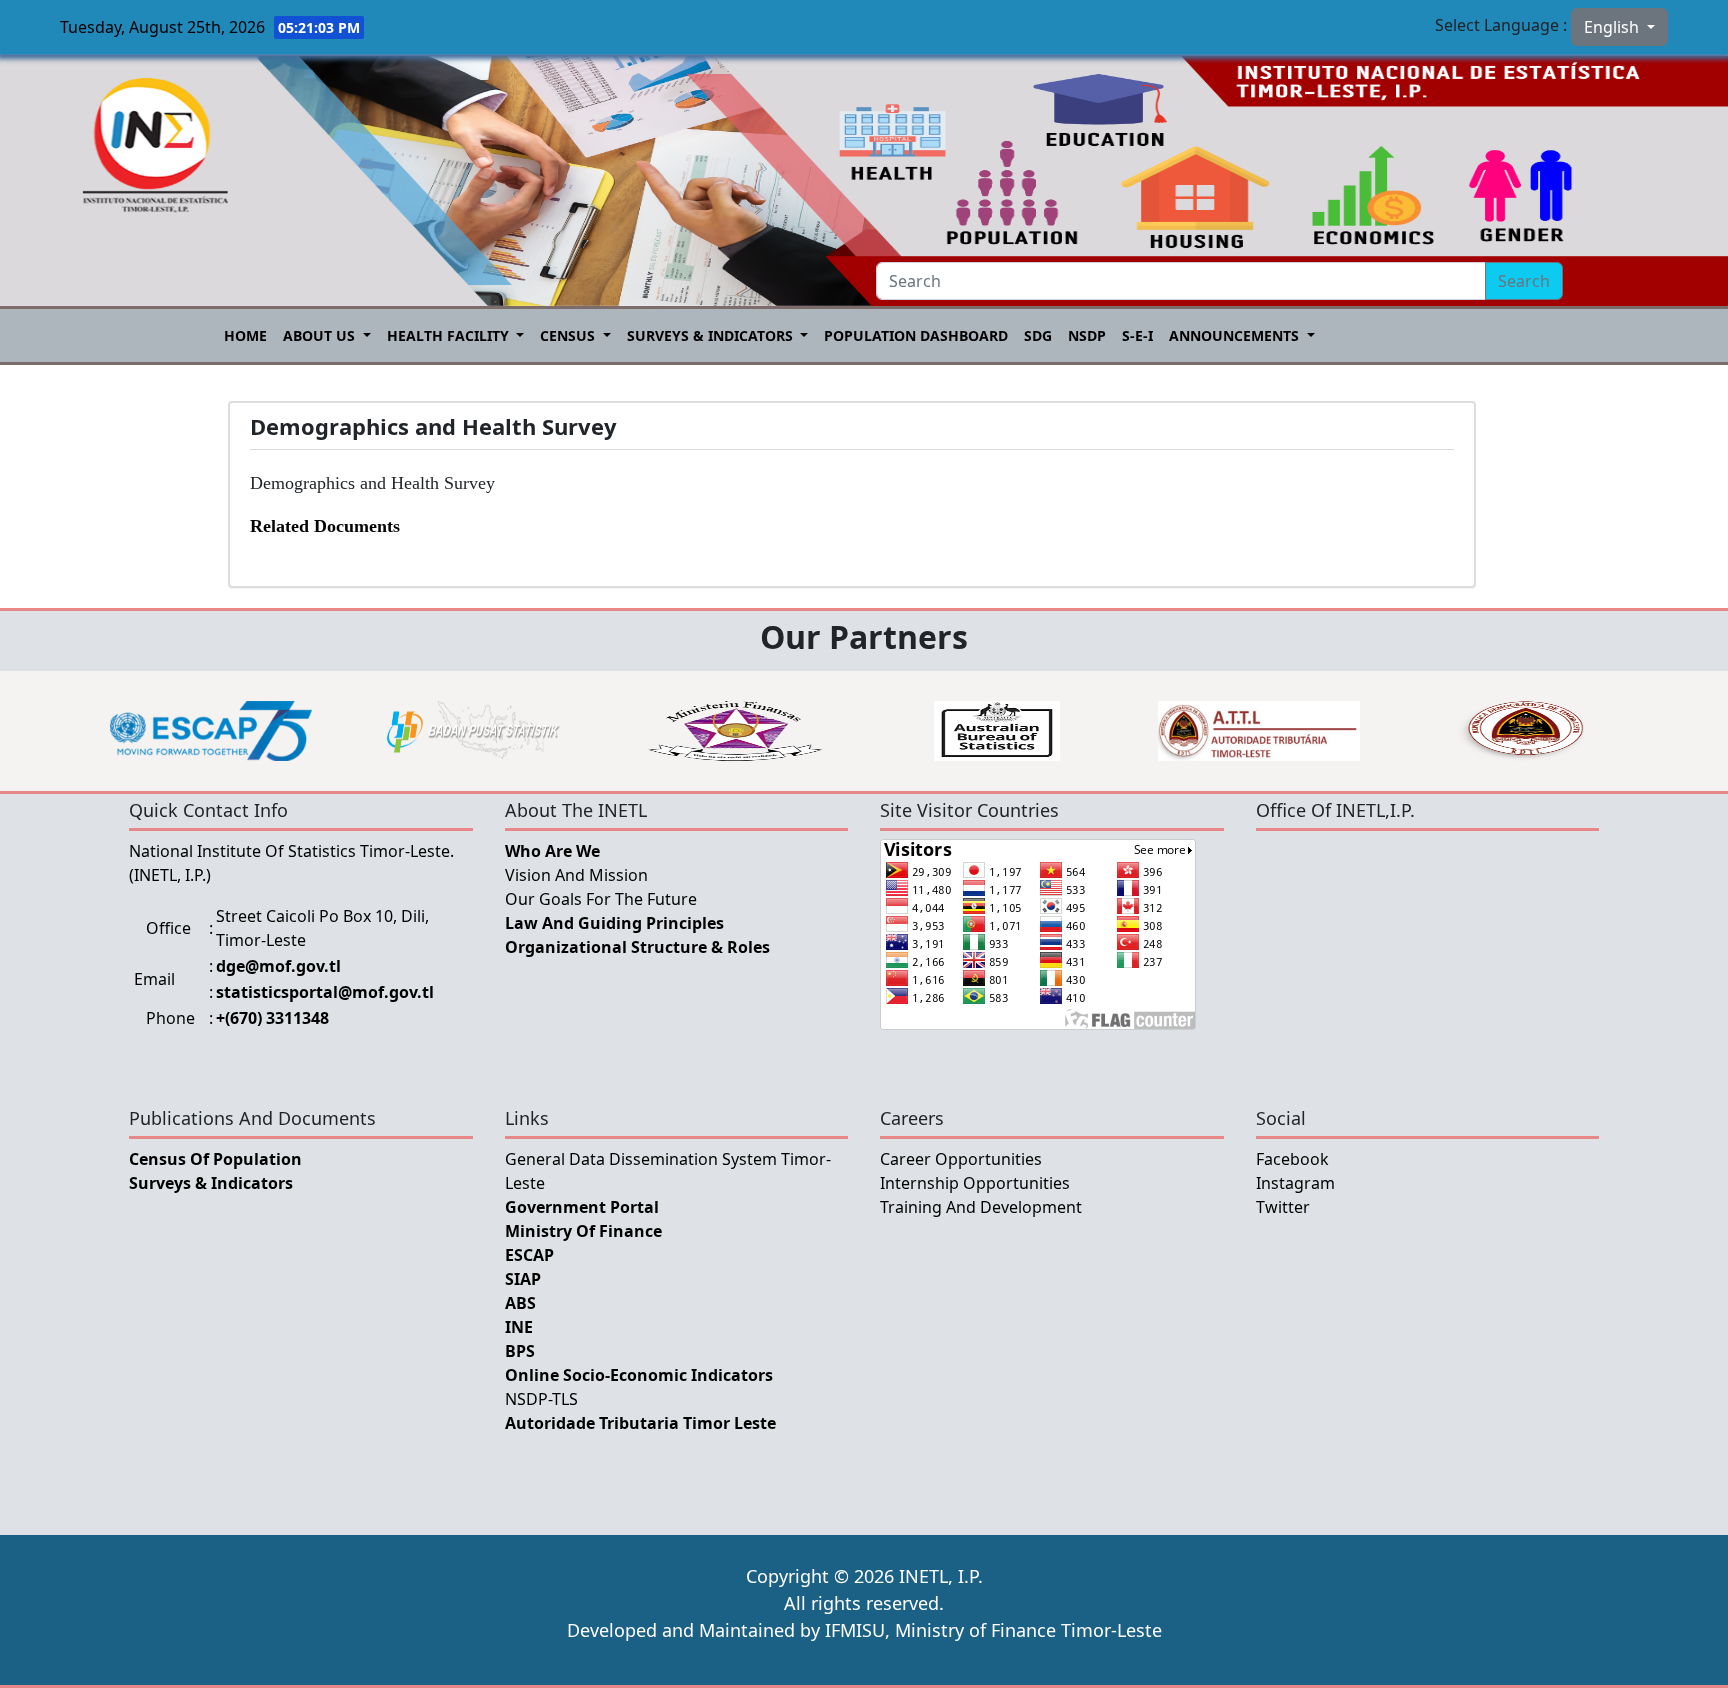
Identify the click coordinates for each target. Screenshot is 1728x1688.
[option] (211, 731)
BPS (520, 1351)
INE (519, 1327)
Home (245, 335)
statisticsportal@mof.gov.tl (325, 992)
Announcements (1236, 335)
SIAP (523, 1279)
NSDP (1087, 335)
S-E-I (1137, 335)
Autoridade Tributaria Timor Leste (640, 1423)
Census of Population (215, 1159)
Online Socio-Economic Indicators (639, 1375)
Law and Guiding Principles (614, 923)
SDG (1038, 335)
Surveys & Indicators (712, 335)
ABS (520, 1303)
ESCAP (529, 1255)
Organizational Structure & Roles (637, 947)
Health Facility (450, 335)
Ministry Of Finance (583, 1231)
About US (321, 335)
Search (1524, 281)
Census (569, 335)
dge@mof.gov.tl (278, 966)
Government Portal (582, 1207)
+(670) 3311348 (272, 1018)
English (1613, 27)
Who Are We (552, 851)
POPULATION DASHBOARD (916, 335)
